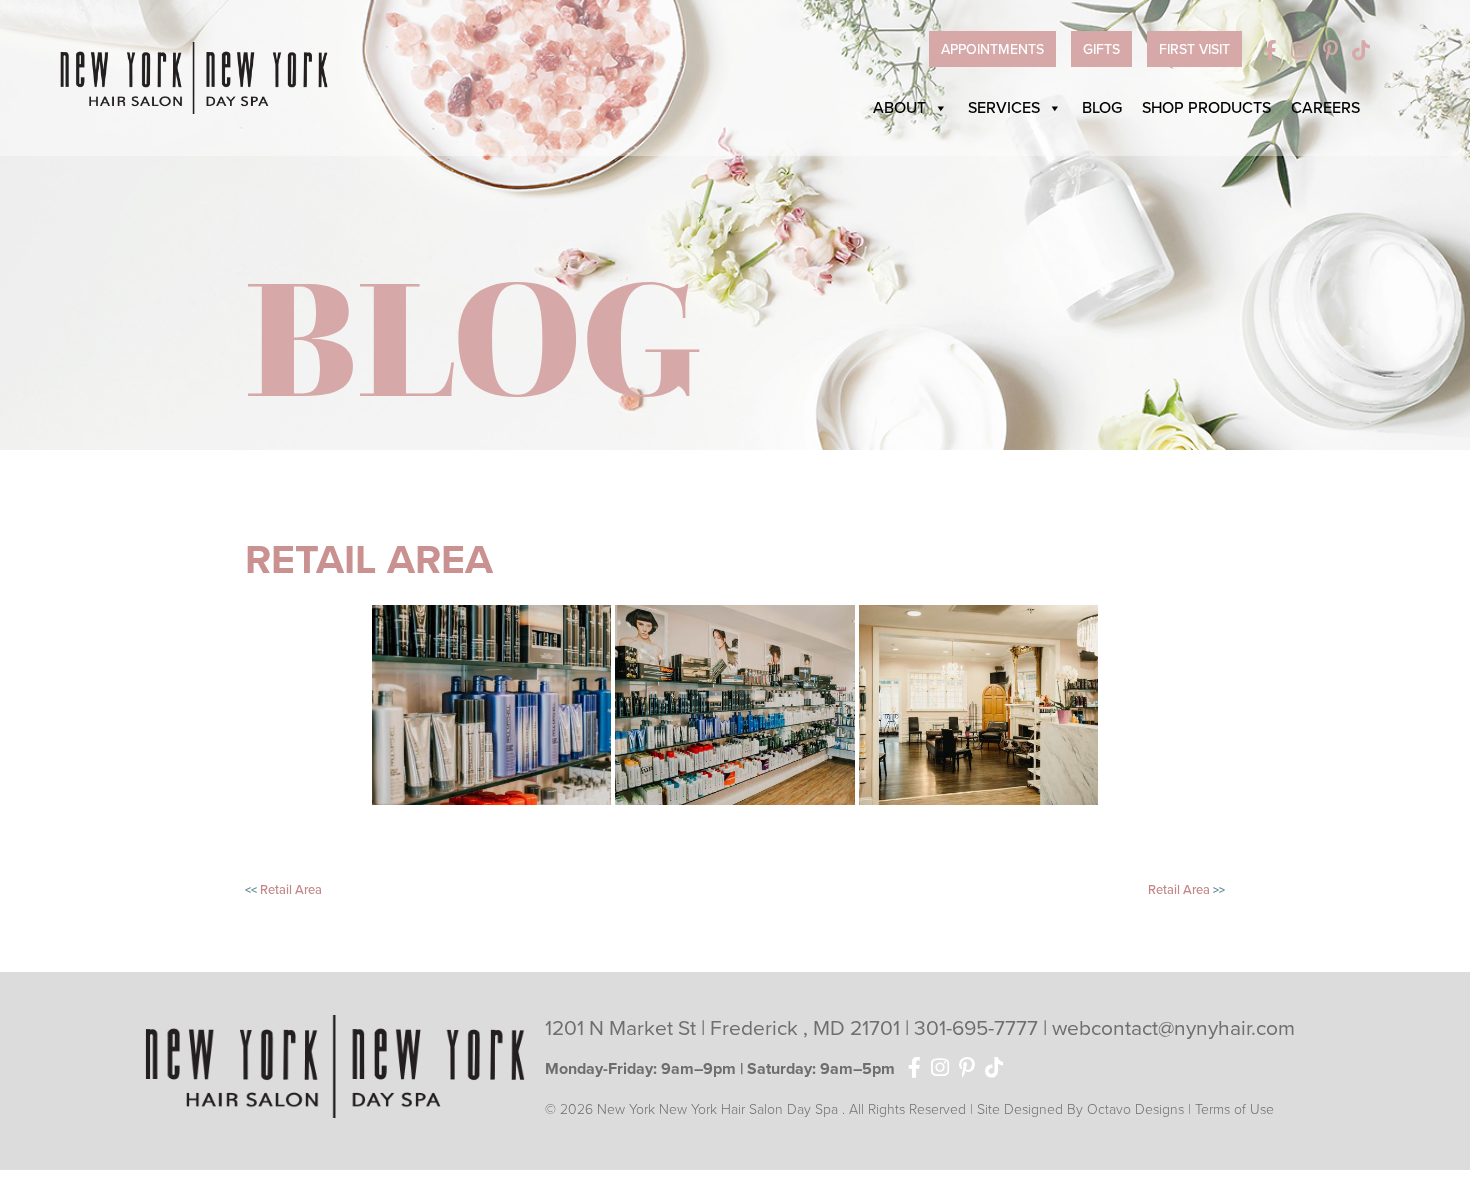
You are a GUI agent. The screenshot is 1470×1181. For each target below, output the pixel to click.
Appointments (992, 49)
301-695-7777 (978, 1028)
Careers (1325, 108)
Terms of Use (1234, 1109)
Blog (1102, 108)
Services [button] (1004, 108)
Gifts (1101, 49)
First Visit (1194, 49)
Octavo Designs (1135, 1109)
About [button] (899, 108)
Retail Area (291, 890)
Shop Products (1206, 108)
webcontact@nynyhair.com (1173, 1028)
